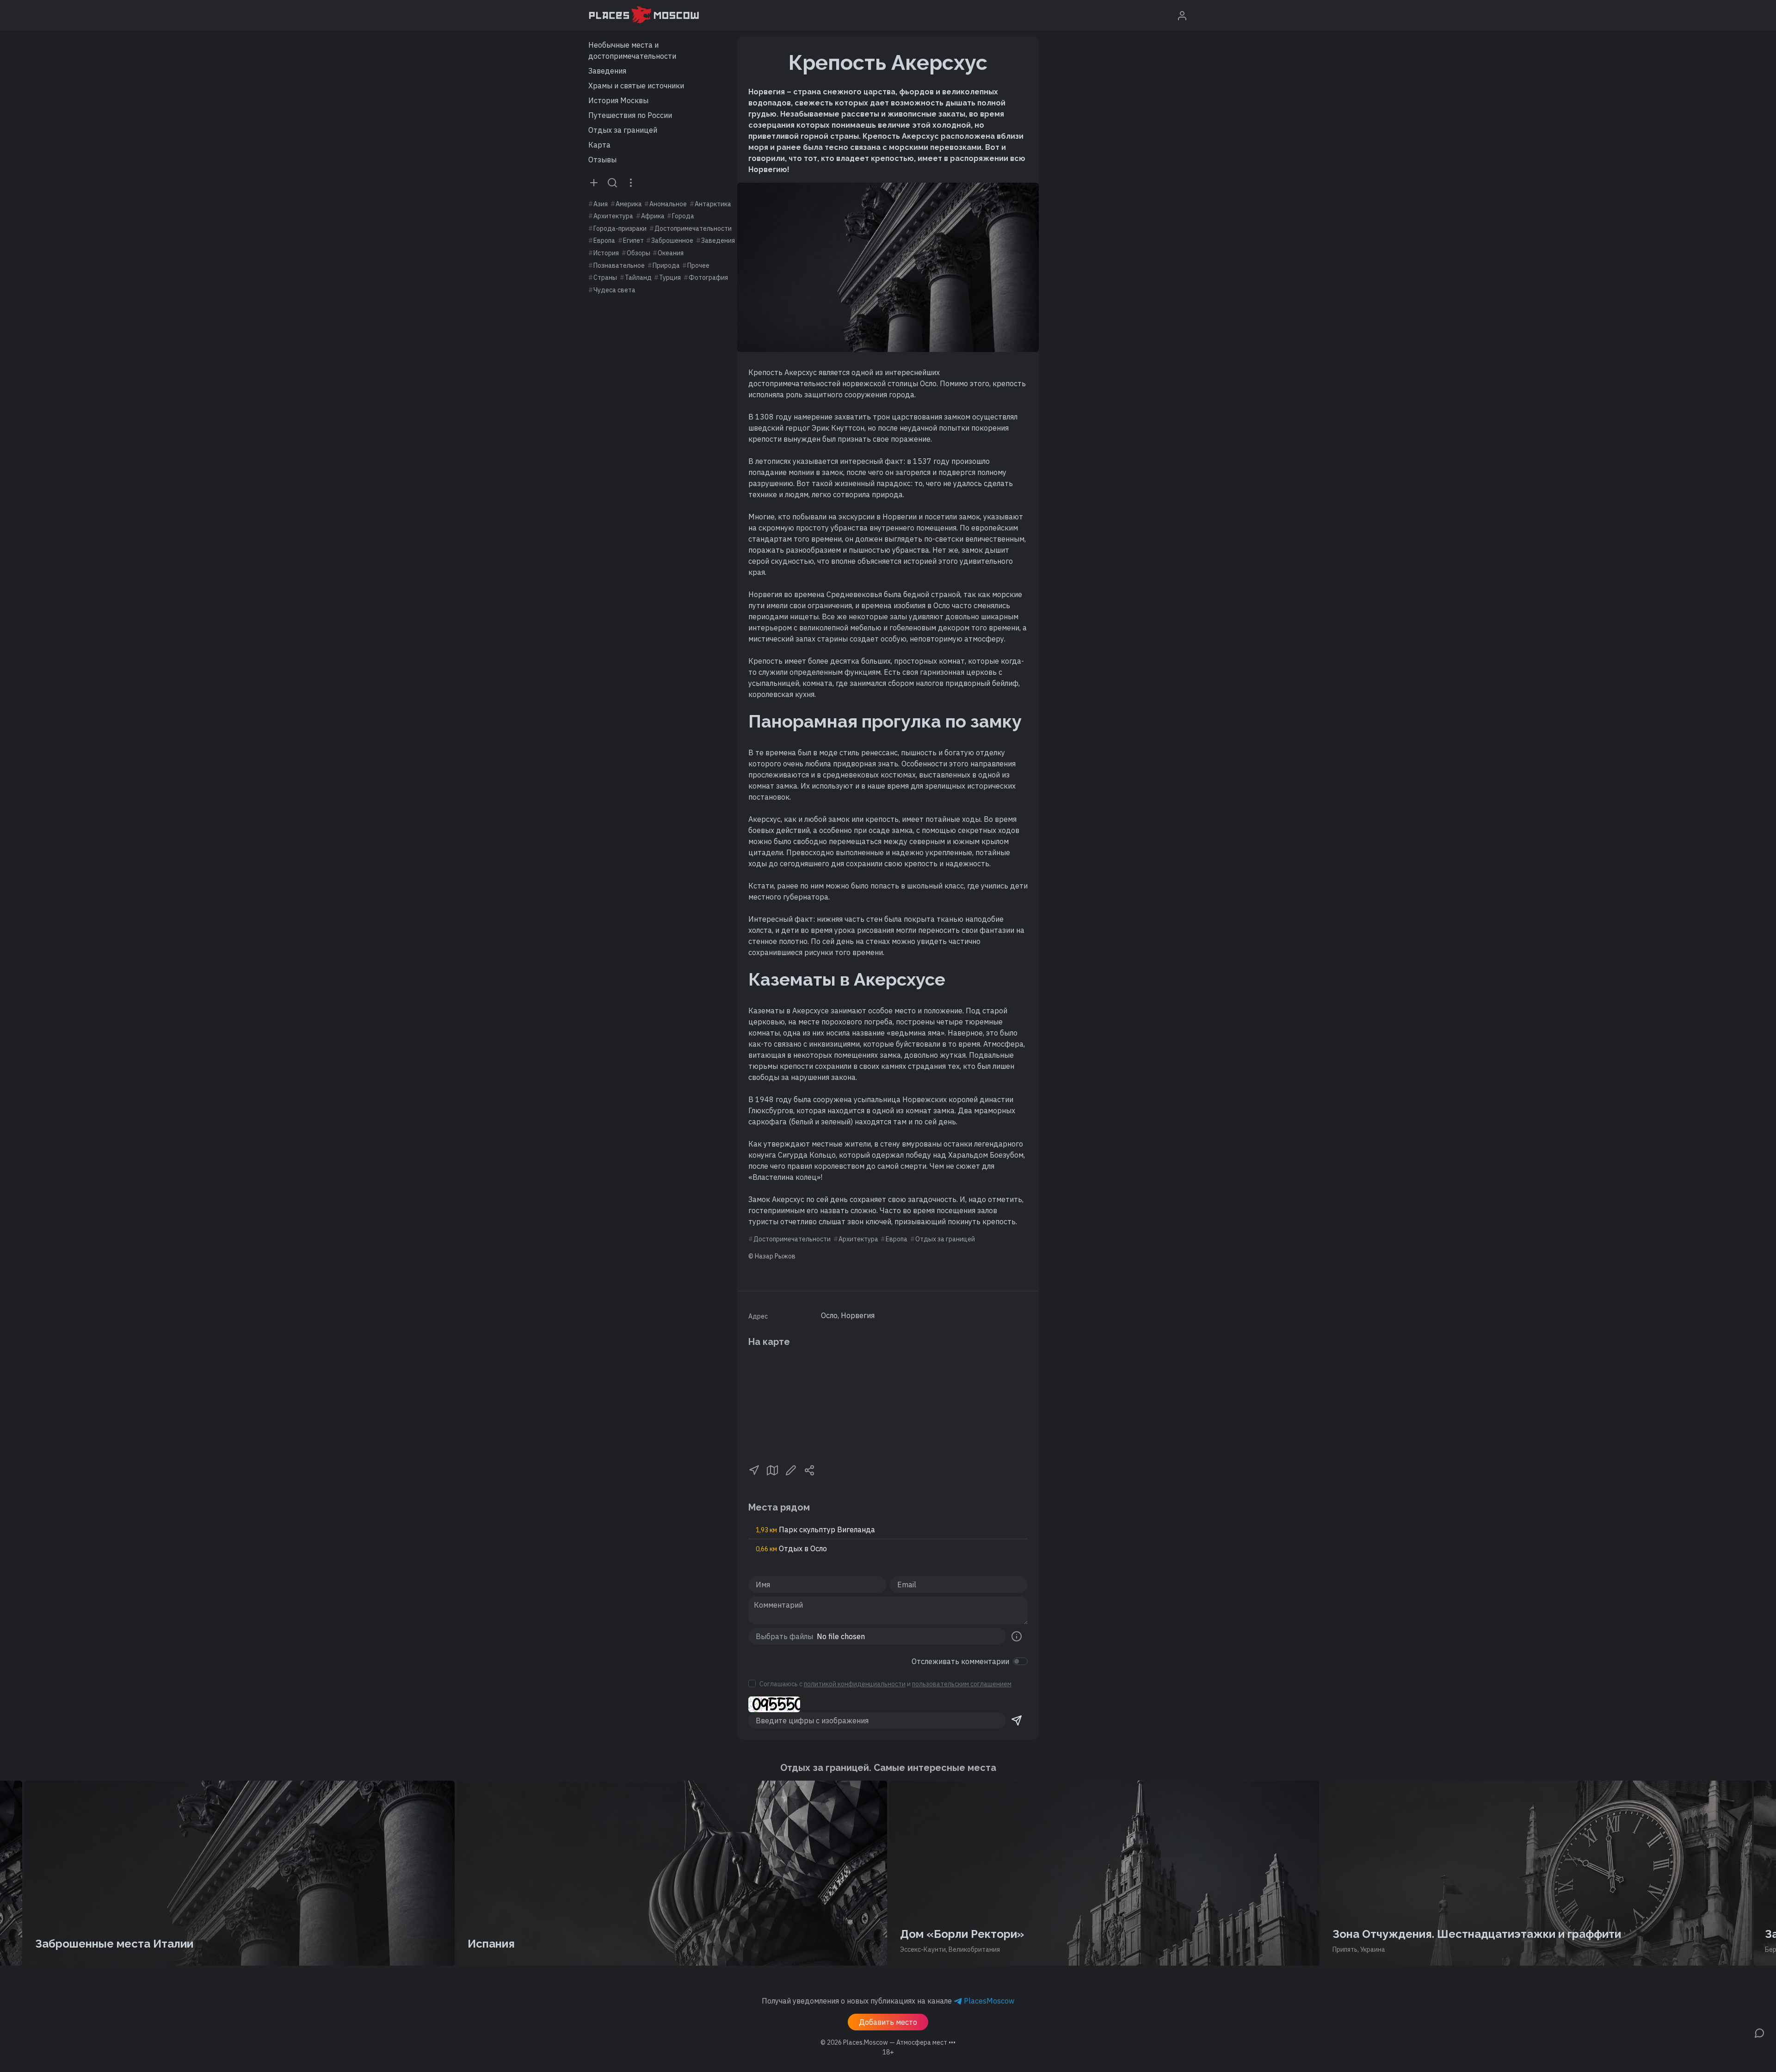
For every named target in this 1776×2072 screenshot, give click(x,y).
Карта (599, 145)
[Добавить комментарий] (1759, 2032)
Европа (604, 240)
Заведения (607, 71)
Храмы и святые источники (636, 86)
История (606, 253)
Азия (601, 204)
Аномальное (668, 204)
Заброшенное (672, 240)
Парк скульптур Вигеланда (815, 1529)
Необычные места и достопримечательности (632, 50)
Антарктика (713, 204)
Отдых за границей (623, 130)
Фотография (708, 277)
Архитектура (613, 216)
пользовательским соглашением (962, 1684)
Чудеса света (614, 290)
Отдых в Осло (791, 1548)
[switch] (1020, 1661)
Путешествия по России (630, 115)
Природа (666, 265)
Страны (605, 277)
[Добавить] (594, 182)
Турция (670, 277)
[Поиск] (612, 182)
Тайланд (638, 277)
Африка (653, 216)
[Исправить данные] (791, 1469)
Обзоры (638, 253)
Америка (629, 204)
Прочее (698, 265)
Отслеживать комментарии (960, 1661)
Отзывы (602, 160)
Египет (633, 240)
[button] (754, 1469)
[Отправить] (1017, 1720)
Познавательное (619, 265)
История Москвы (618, 100)
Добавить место (888, 2022)
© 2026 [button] (888, 2042)
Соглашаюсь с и (885, 1684)
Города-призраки (620, 228)
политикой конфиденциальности (855, 1684)
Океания (671, 253)
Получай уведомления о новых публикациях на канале (888, 2001)
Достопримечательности (693, 228)
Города (683, 216)
